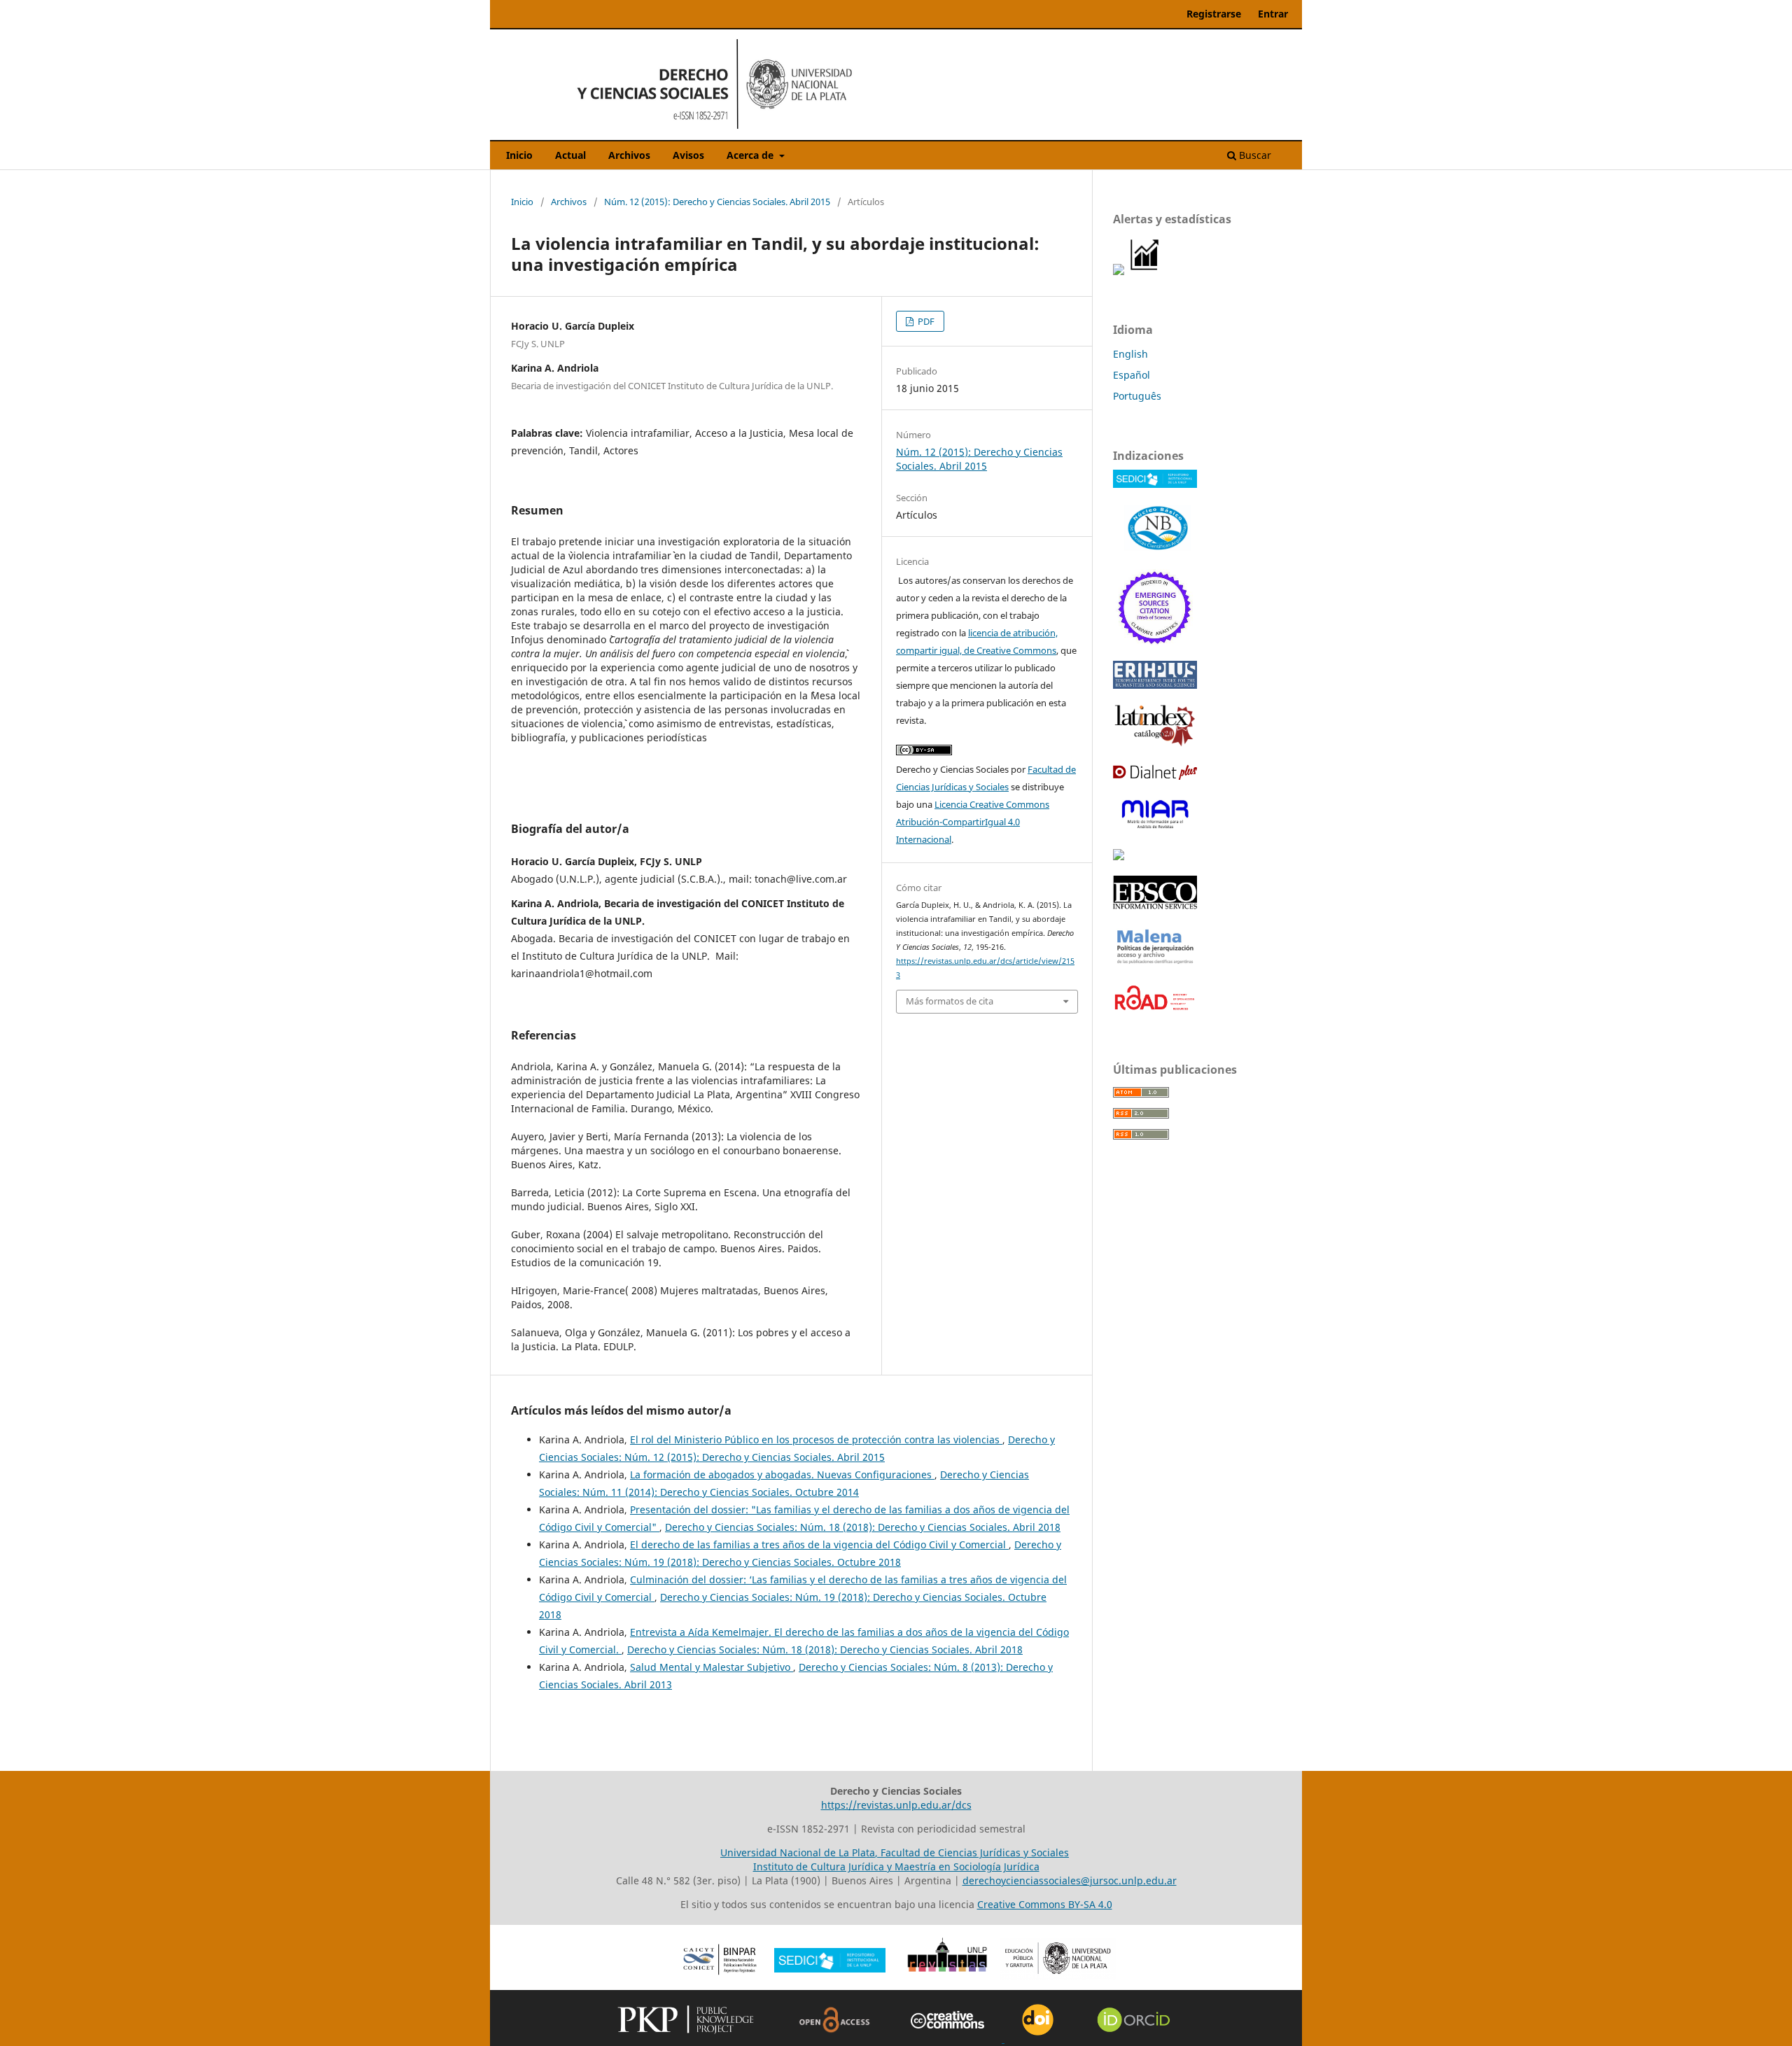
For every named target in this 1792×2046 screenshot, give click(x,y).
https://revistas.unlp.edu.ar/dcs (896, 1805)
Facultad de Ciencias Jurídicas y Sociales (975, 1852)
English (1130, 354)
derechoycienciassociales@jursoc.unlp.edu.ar (1070, 1880)
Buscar (1254, 155)
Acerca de (751, 155)
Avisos (688, 155)
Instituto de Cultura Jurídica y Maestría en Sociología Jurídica (896, 1866)
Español (1132, 375)
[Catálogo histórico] (1155, 744)
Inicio (519, 155)
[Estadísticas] (1145, 271)
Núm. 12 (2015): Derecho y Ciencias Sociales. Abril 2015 (717, 202)
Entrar (1273, 14)
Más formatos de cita (950, 1001)
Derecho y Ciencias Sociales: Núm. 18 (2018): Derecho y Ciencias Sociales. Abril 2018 (863, 1527)
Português (1137, 396)
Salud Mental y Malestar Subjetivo (712, 1667)
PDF (925, 321)
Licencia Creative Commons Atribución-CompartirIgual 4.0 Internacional (973, 822)
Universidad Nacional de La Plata (798, 1852)
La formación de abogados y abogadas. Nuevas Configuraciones (782, 1474)
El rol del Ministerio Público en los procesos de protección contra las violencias (816, 1439)
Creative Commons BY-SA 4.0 (1045, 1904)
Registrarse (1214, 14)
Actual (570, 155)
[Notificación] (1119, 271)
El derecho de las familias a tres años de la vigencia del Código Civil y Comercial (819, 1544)
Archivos (629, 155)
